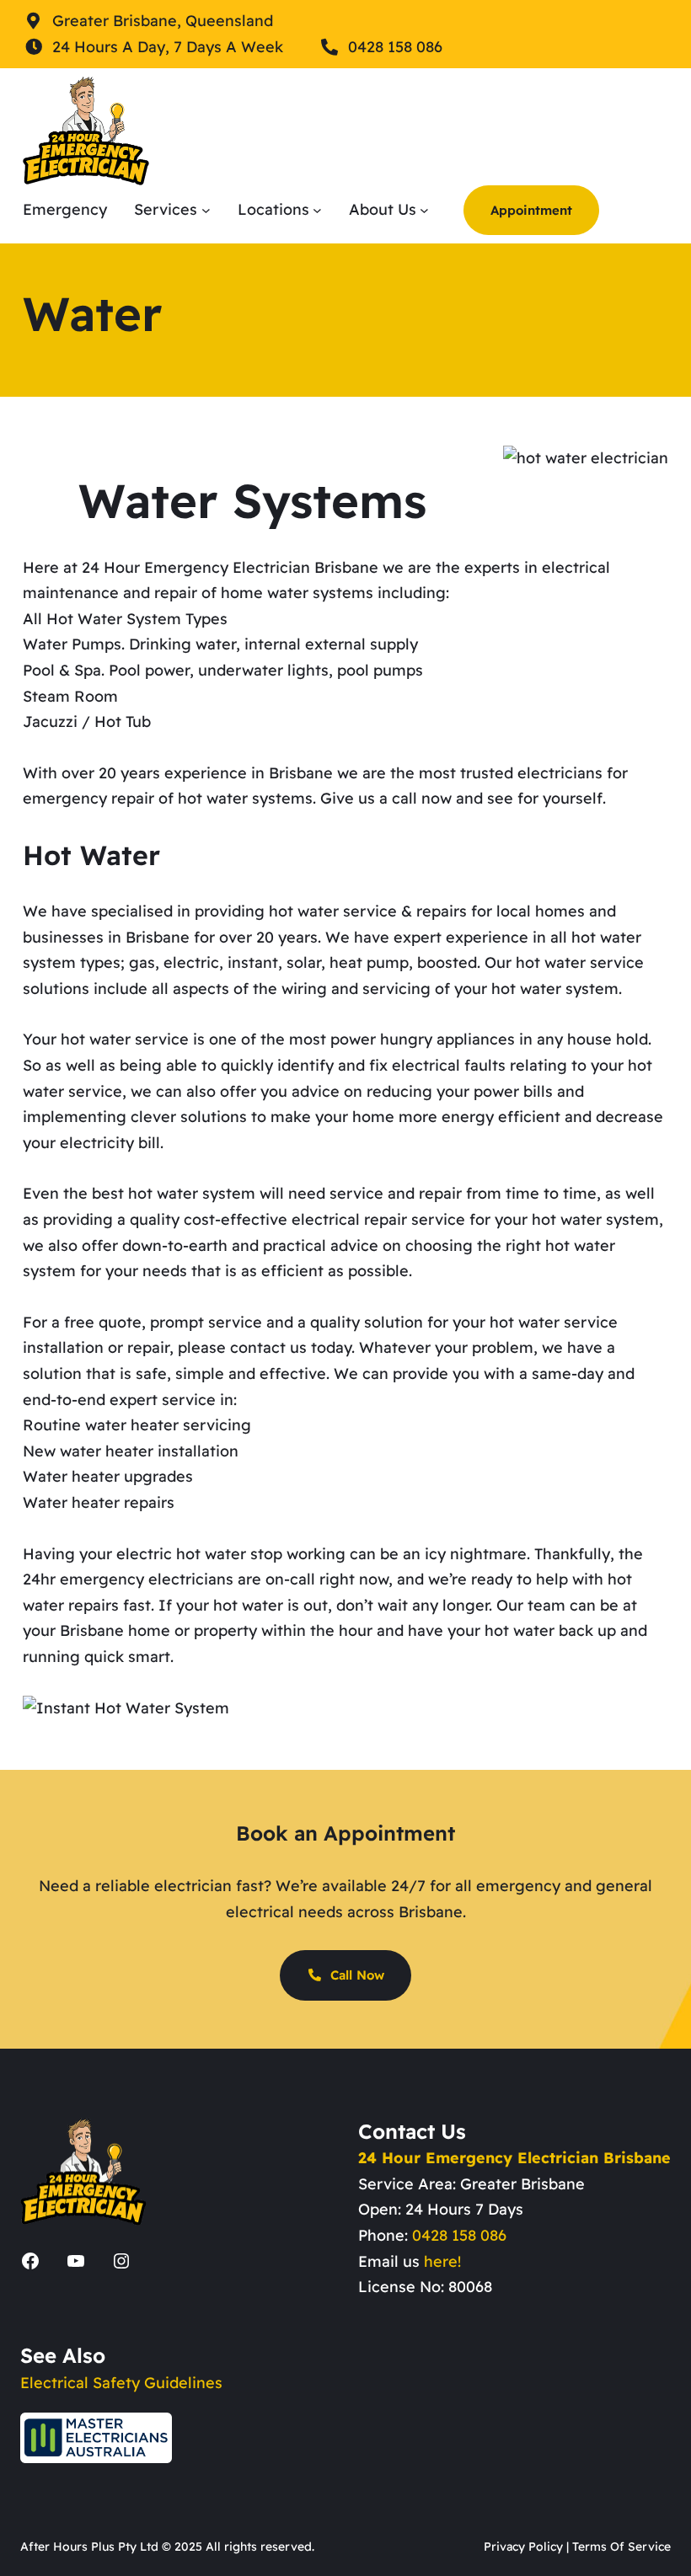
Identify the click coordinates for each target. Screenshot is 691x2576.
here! (442, 2261)
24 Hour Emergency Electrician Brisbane (514, 2158)
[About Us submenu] (424, 210)
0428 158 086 (459, 2235)
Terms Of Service (621, 2547)
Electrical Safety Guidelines (121, 2383)
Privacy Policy (523, 2547)
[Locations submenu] (317, 210)
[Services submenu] (206, 210)
